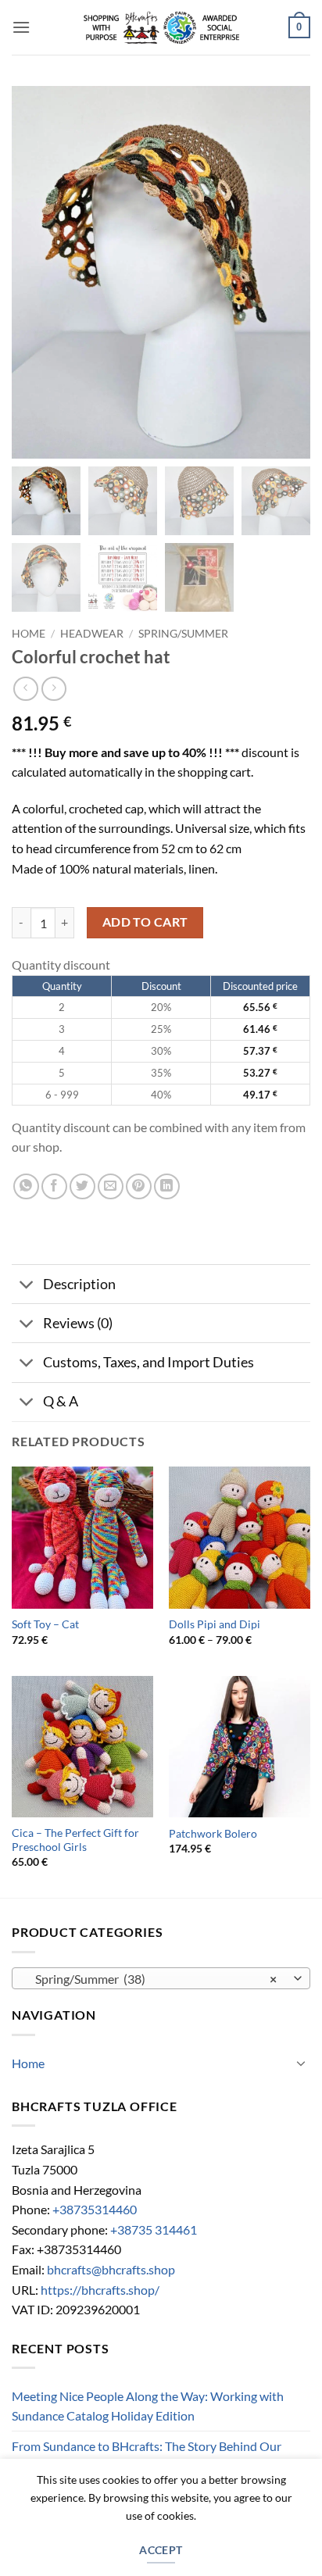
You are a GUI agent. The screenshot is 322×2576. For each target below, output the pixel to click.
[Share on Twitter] (82, 1186)
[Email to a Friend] (111, 1186)
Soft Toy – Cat (45, 1624)
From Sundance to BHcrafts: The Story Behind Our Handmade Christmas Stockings (147, 2456)
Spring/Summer (183, 634)
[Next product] (25, 689)
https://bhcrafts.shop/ (100, 2290)
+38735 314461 (154, 2229)
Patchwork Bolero (213, 1834)
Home (29, 634)
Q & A (61, 1401)
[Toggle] (27, 1286)
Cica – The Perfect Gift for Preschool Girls (75, 1840)
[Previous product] (54, 689)
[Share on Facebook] (54, 1186)
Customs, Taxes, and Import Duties (148, 1362)
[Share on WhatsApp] (26, 1186)
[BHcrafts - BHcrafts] (161, 27)
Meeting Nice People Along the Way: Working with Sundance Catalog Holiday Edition (148, 2406)
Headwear (92, 634)
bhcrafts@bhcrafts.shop (111, 2269)
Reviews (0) (78, 1323)
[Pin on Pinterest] (139, 1186)
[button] (21, 27)
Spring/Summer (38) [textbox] (152, 1979)
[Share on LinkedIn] (167, 1186)
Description (79, 1284)
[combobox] (161, 1978)
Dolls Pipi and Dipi (215, 1624)
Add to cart (145, 922)
